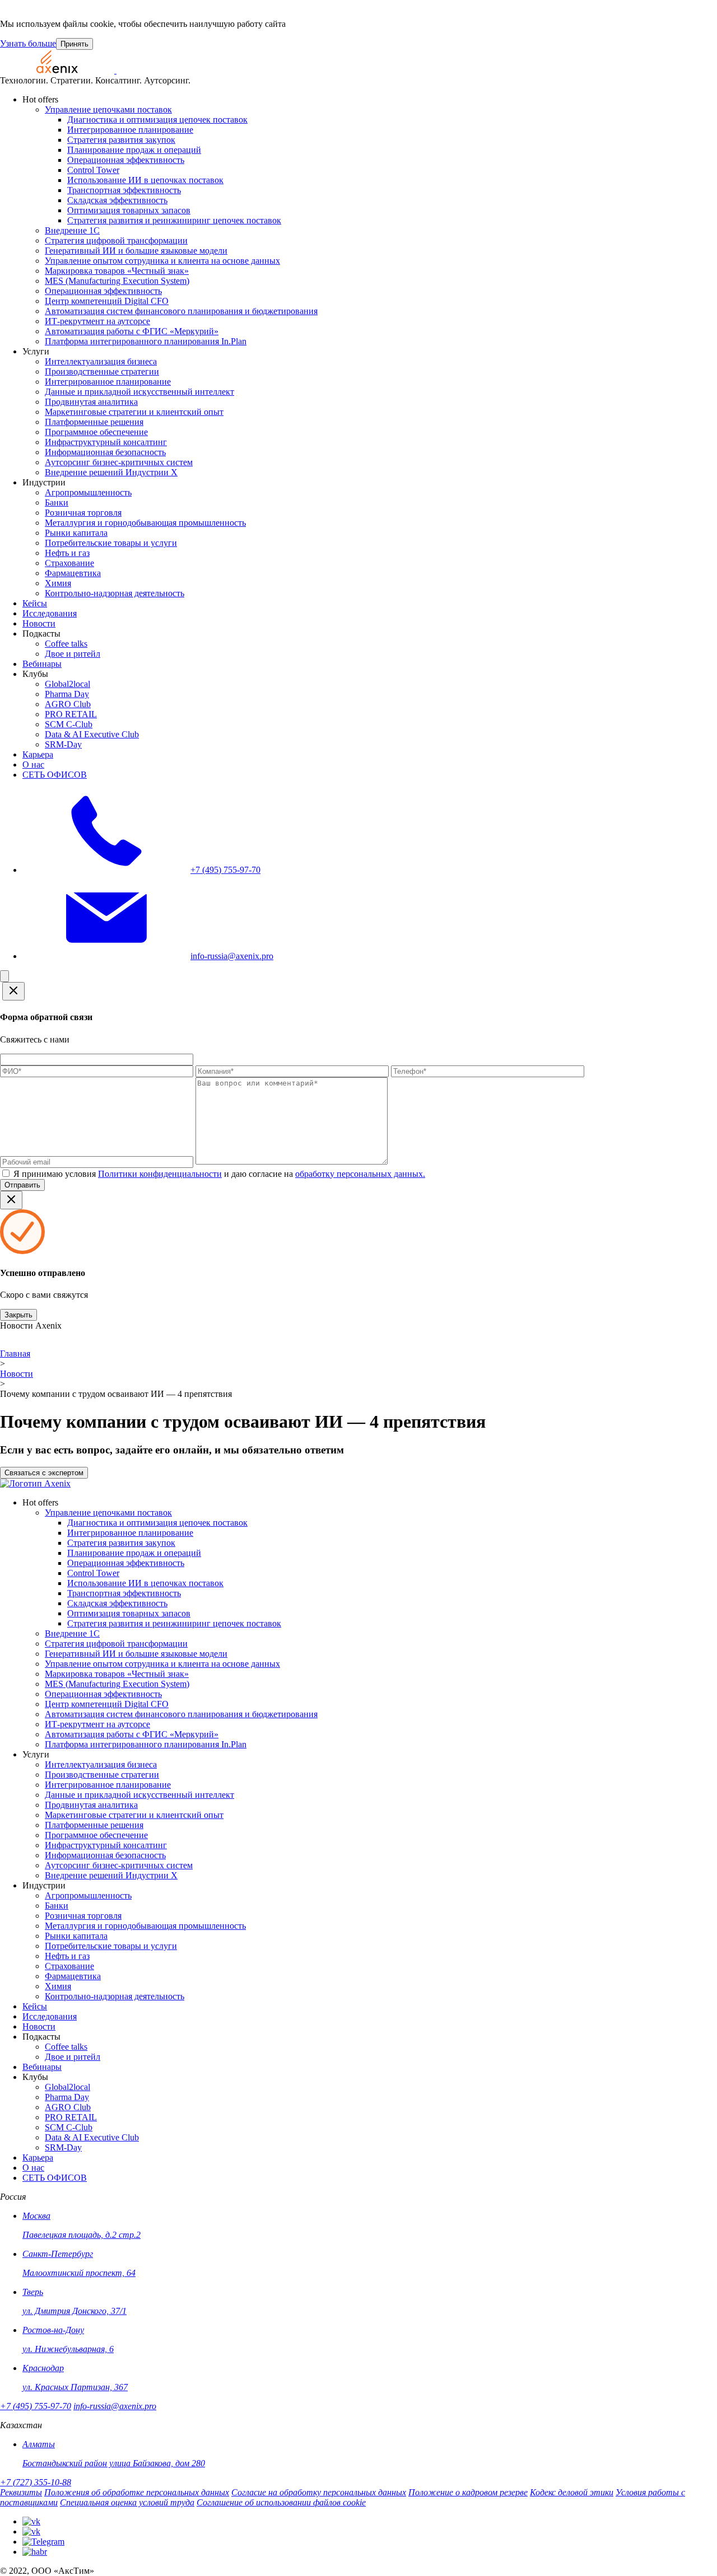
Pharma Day (67, 694)
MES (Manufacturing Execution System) (117, 281)
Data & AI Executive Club (92, 734)
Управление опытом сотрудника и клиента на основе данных (162, 261)
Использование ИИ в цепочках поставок (145, 180)
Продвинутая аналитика (91, 402)
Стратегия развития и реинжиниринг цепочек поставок (174, 220)
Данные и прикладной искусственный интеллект (139, 392)
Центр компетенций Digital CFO (107, 301)
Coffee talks (66, 644)
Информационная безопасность (105, 452)
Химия (58, 583)
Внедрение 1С (72, 230)
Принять (75, 44)
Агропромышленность (88, 492)
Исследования (50, 613)
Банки (57, 502)
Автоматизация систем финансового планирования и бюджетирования (181, 311)
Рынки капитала (76, 533)
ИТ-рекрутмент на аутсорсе (97, 321)
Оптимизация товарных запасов (129, 210)
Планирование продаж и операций (134, 150)
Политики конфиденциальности (160, 1174)
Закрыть (18, 1315)
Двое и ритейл (73, 654)
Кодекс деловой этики (572, 2492)
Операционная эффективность (126, 160)
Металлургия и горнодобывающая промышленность (145, 523)
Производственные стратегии (102, 371)
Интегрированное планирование (130, 130)
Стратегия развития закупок (121, 140)
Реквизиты (21, 2492)
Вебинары (42, 664)
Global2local (67, 684)
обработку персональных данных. (360, 1174)
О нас (33, 765)
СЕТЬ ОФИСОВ (55, 775)
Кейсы (35, 603)
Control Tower (93, 170)
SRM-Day (63, 744)
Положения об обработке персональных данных (137, 2492)
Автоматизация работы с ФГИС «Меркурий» (132, 331)
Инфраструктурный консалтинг (106, 442)
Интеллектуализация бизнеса (101, 361)
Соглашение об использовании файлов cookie (281, 2502)
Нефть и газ (67, 553)
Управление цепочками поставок (108, 109)
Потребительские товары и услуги (111, 543)
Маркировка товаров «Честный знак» (117, 271)
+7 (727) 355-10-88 (36, 2482)
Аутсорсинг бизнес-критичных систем (119, 462)
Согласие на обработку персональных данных (319, 2492)
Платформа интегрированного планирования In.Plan (146, 341)
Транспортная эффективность (124, 190)
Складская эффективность (117, 200)
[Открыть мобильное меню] (4, 976)
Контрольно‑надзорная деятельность (115, 593)
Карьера (38, 754)
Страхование (69, 563)
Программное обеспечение (96, 432)
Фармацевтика (73, 573)
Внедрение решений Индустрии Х (111, 472)
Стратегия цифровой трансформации (116, 240)
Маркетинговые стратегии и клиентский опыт (134, 412)
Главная (15, 1354)
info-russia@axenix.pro (115, 2406)
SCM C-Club (69, 724)
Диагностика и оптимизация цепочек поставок (157, 120)
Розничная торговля (83, 513)
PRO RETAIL (71, 714)
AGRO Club (68, 704)
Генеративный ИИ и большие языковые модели (136, 251)
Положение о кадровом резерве (468, 2492)
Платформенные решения (94, 422)
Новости (39, 623)
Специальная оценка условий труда (127, 2502)
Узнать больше (28, 43)
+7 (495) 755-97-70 (36, 2406)
